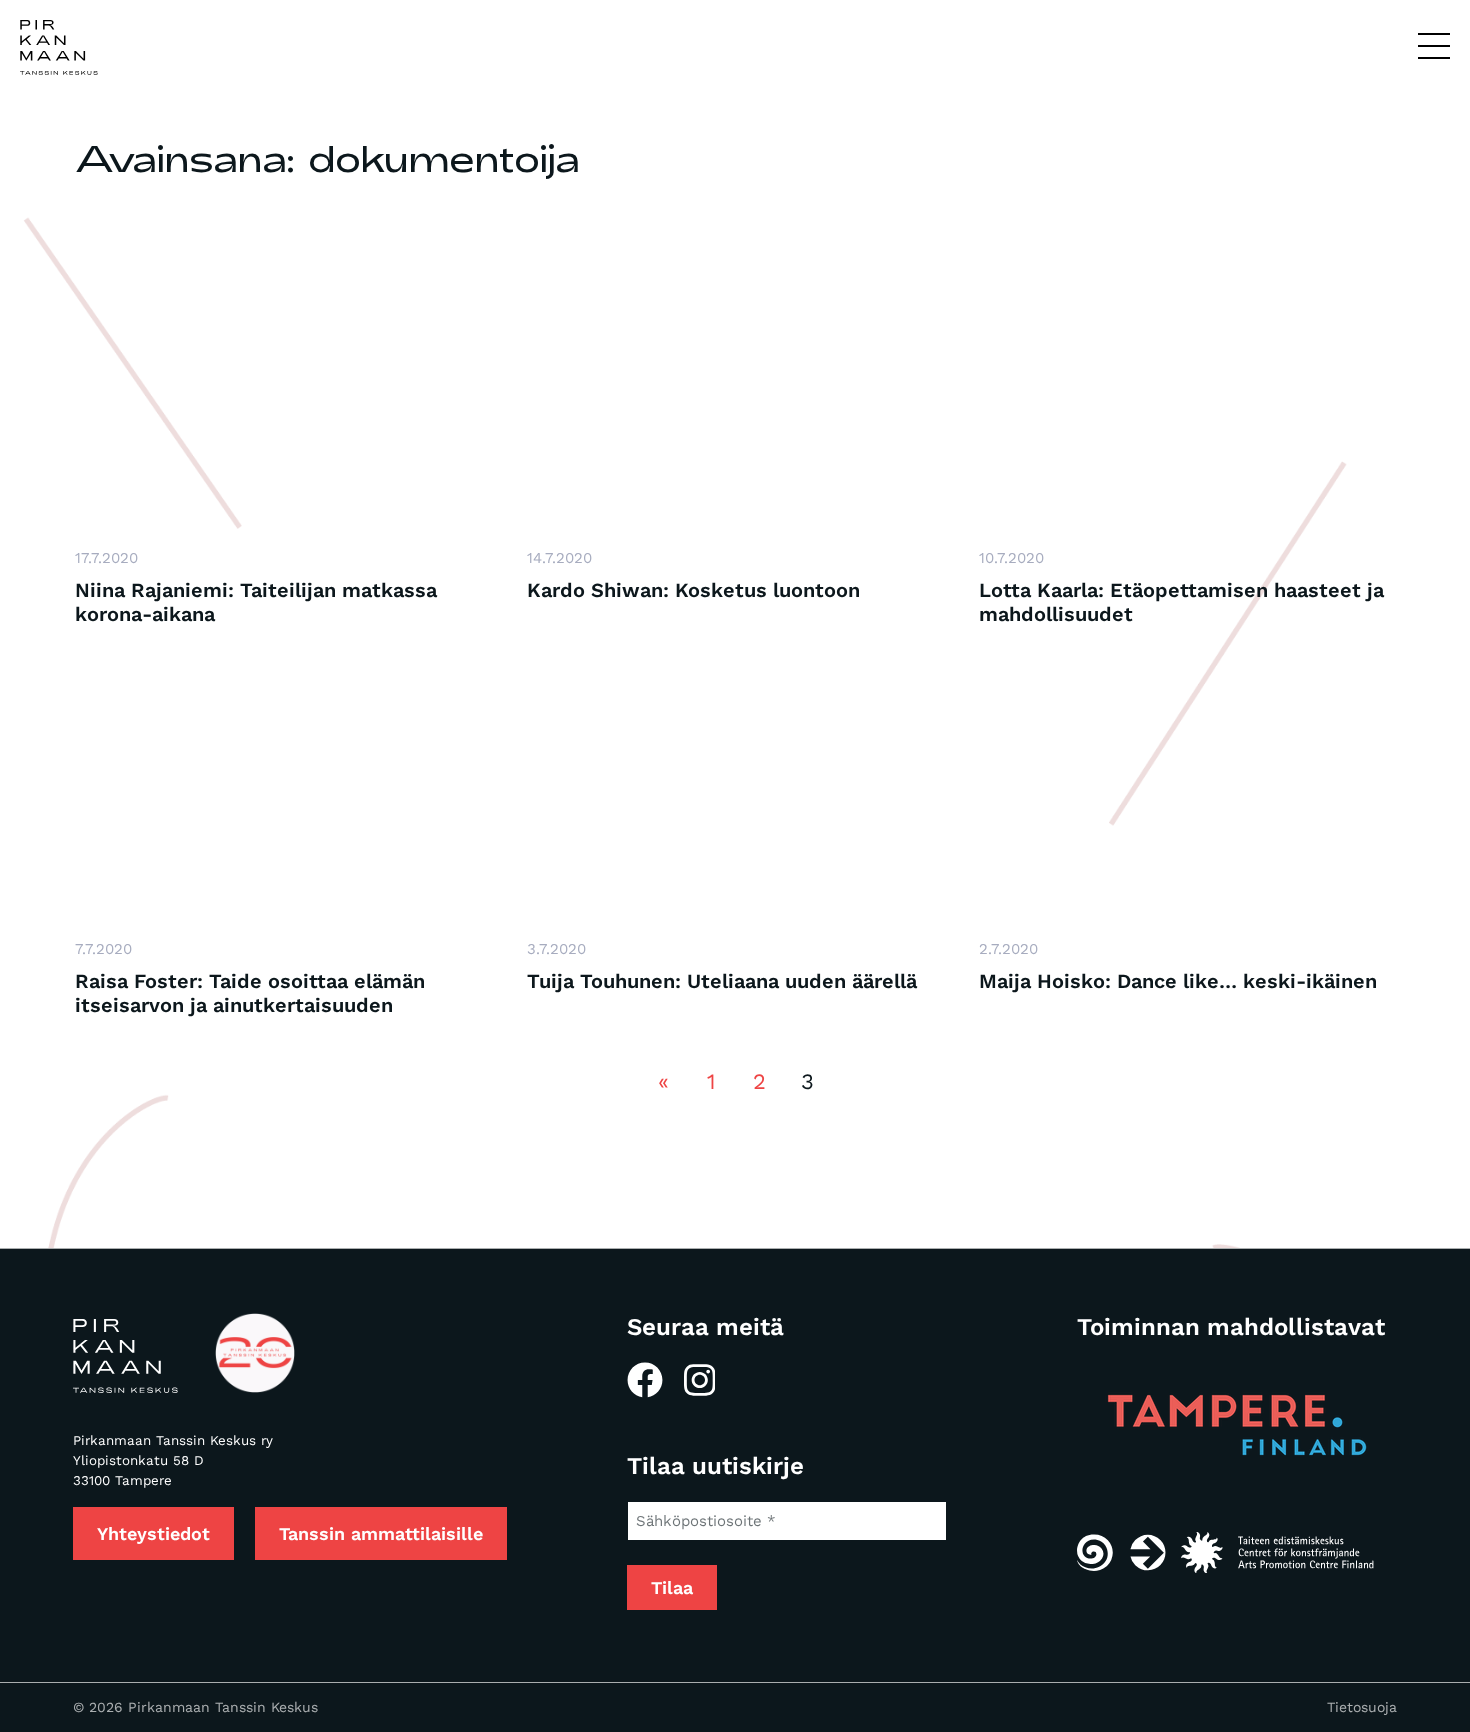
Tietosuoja (1362, 1707)
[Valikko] (1434, 47)
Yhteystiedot (153, 1533)
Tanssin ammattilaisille (381, 1533)
